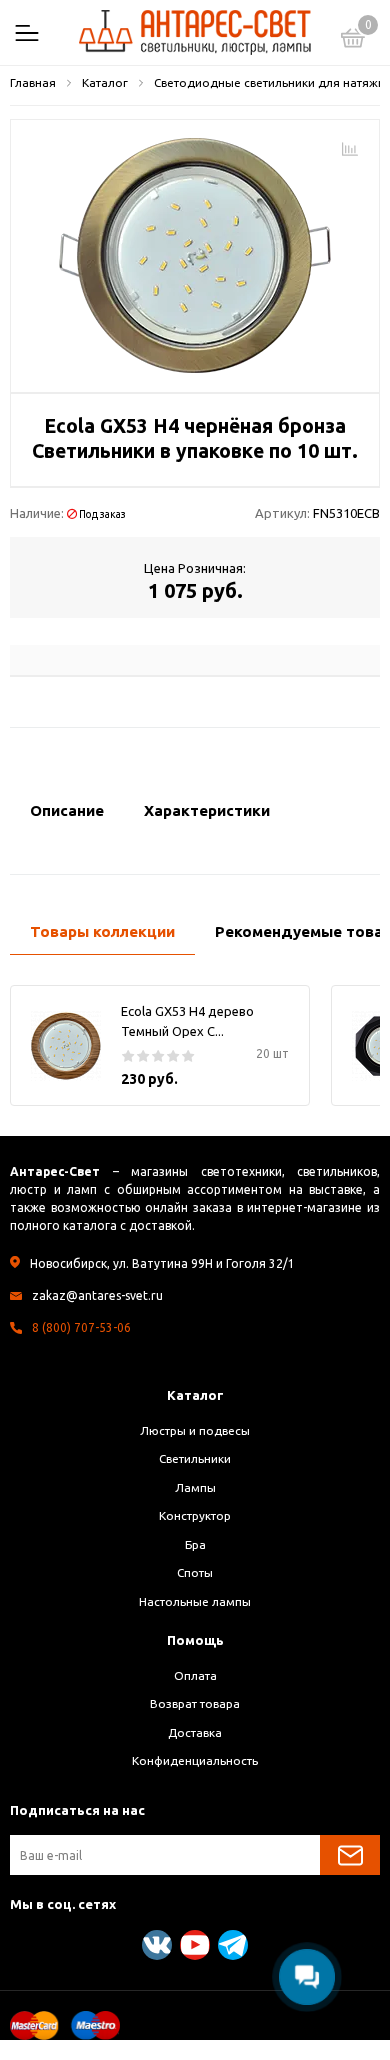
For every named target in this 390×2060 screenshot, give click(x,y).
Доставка (195, 1732)
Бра (195, 1544)
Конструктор (195, 1515)
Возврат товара (195, 1703)
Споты (195, 1572)
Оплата (195, 1675)
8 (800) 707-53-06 (81, 1327)
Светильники (195, 1458)
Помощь (195, 1640)
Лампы (195, 1487)
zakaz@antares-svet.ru (97, 1295)
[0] (353, 41)
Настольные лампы (195, 1601)
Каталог (195, 1395)
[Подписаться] (350, 1855)
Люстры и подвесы (195, 1430)
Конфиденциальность (195, 1760)
